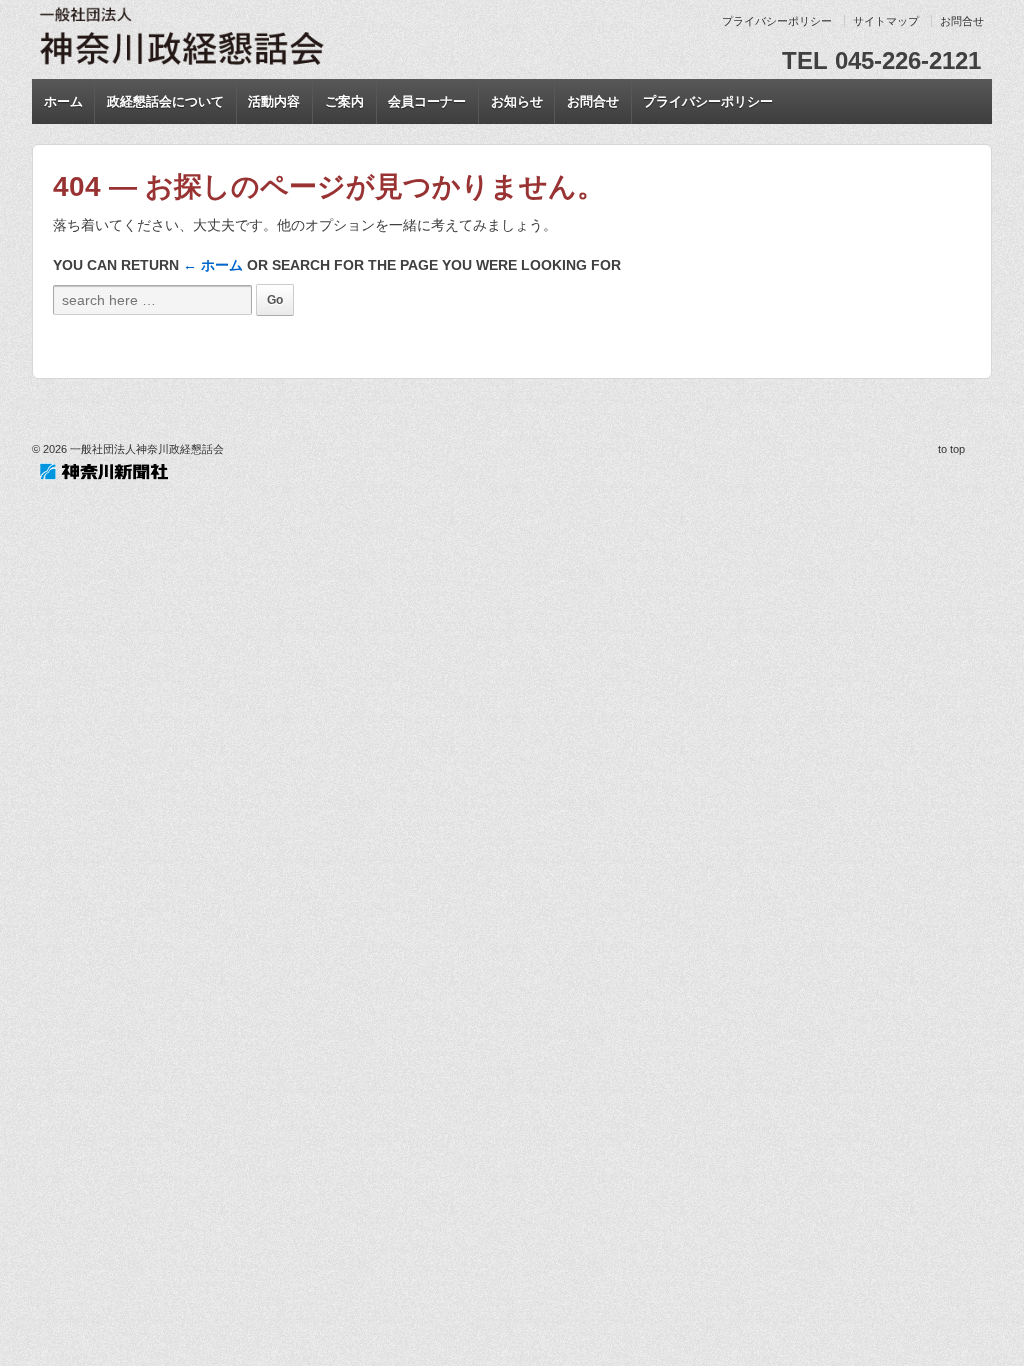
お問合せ (962, 21)
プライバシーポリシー (777, 21)
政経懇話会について (165, 101)
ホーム (63, 101)
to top (951, 449)
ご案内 (344, 101)
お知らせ (517, 101)
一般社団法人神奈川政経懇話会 (145, 449)
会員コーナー (427, 101)
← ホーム (213, 265)
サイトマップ (886, 21)
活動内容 (274, 101)
